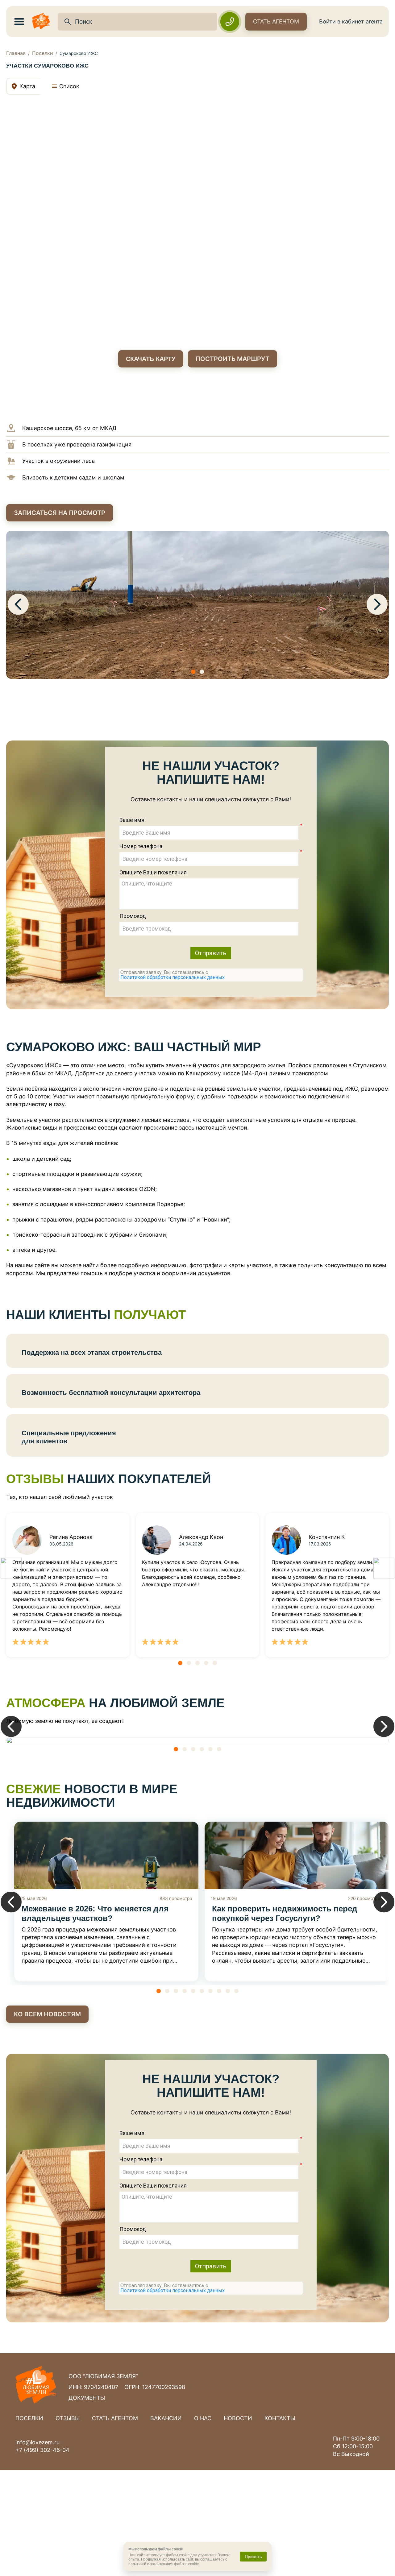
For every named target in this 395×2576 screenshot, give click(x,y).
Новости (238, 2418)
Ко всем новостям (47, 2014)
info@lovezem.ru (37, 2442)
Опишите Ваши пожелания (153, 873)
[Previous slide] (18, 605)
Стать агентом (276, 21)
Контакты (280, 2418)
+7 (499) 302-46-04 (42, 2450)
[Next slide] (377, 605)
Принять (253, 2557)
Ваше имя (132, 820)
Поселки (43, 53)
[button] (193, 672)
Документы (87, 2398)
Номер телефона (141, 846)
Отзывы (68, 2418)
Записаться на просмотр (60, 513)
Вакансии (166, 2418)
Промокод (133, 916)
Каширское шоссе (47, 428)
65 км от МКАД (96, 428)
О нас (203, 2418)
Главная (16, 53)
